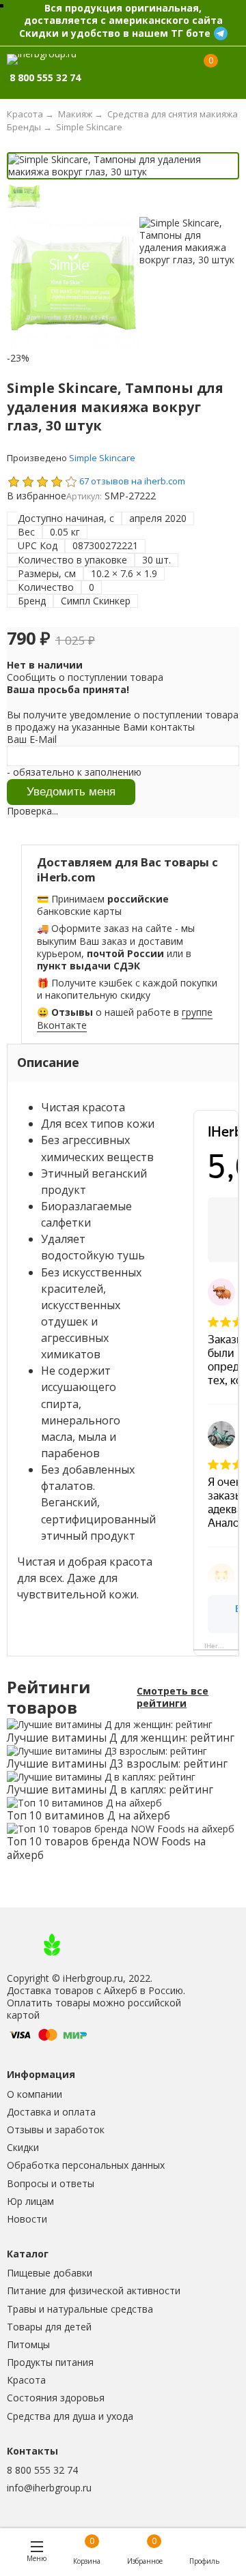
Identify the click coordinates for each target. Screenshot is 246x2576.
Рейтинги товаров (49, 1698)
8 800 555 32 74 (42, 2470)
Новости (27, 2219)
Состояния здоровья (56, 2398)
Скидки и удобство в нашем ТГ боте (115, 33)
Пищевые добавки (50, 2273)
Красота (26, 2380)
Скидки (23, 2147)
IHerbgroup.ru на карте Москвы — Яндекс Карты (221, 1646)
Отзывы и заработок (56, 2129)
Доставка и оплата (51, 2112)
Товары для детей (49, 2327)
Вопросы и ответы (51, 2183)
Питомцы (28, 2344)
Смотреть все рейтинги (173, 1697)
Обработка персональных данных (86, 2165)
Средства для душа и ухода (70, 2416)
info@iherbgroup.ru (49, 2488)
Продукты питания (50, 2362)
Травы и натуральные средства (80, 2309)
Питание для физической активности (94, 2290)
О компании (35, 2094)
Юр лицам (30, 2201)
